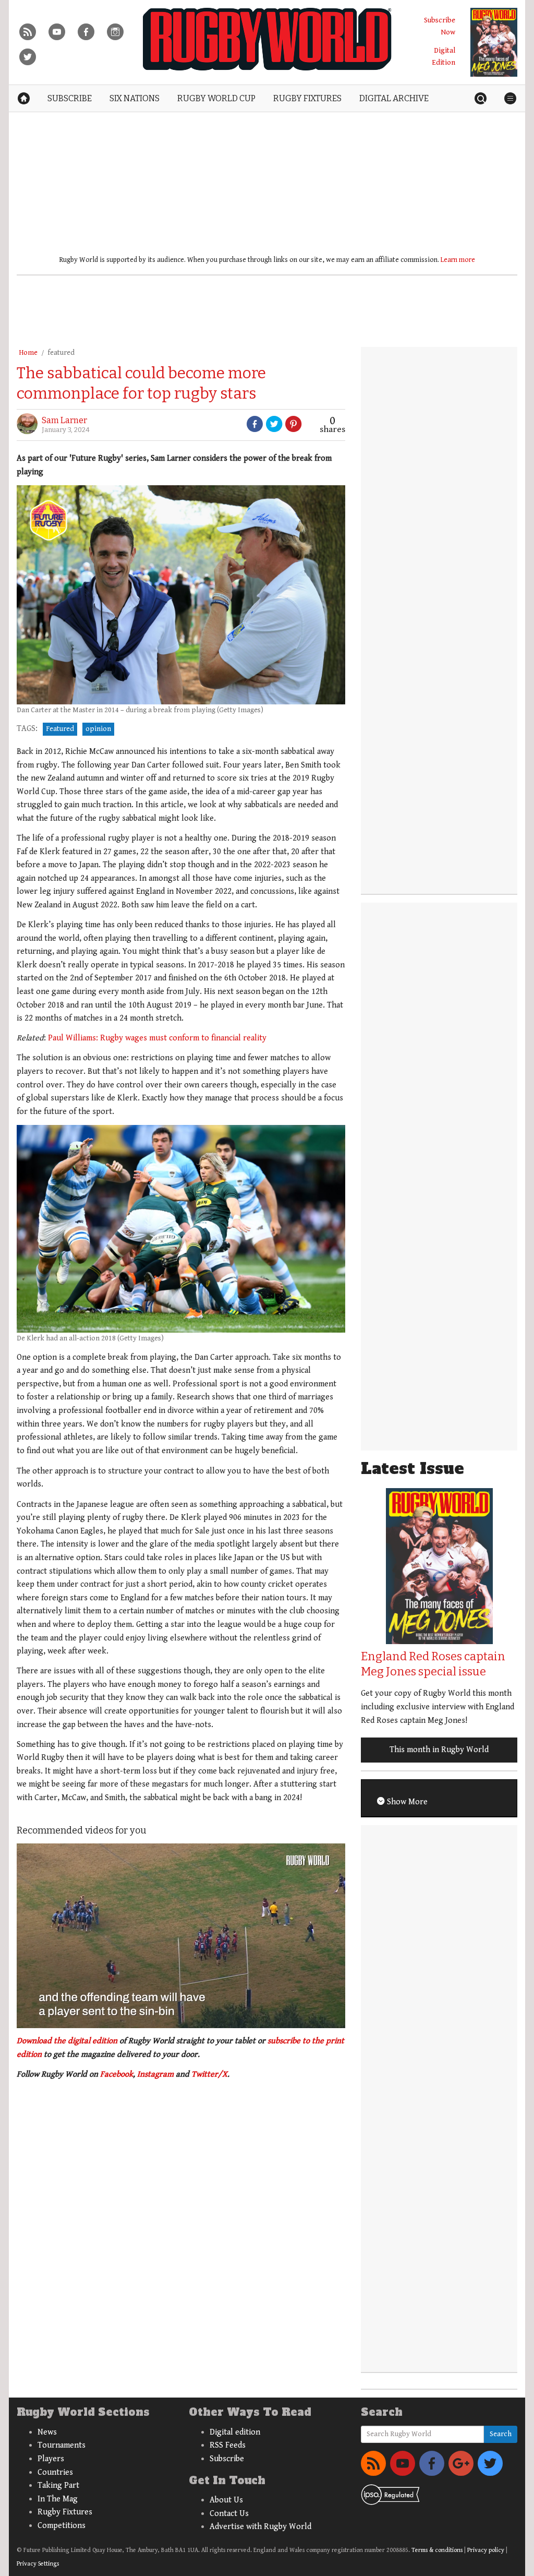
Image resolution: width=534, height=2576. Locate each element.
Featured (60, 729)
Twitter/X (209, 2074)
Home (28, 353)
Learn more (458, 260)
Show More (406, 1802)
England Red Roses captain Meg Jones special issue (433, 1664)
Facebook (117, 2074)
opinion (98, 729)
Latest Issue (412, 1469)
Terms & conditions (437, 2550)
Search (501, 2434)
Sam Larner (64, 420)
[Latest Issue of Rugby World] (494, 42)
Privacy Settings (38, 2564)
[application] (181, 1936)
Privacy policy (486, 2550)
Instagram (155, 2074)
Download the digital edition (67, 2041)
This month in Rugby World (439, 1750)
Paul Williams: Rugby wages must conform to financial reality (157, 1038)
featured (61, 353)
